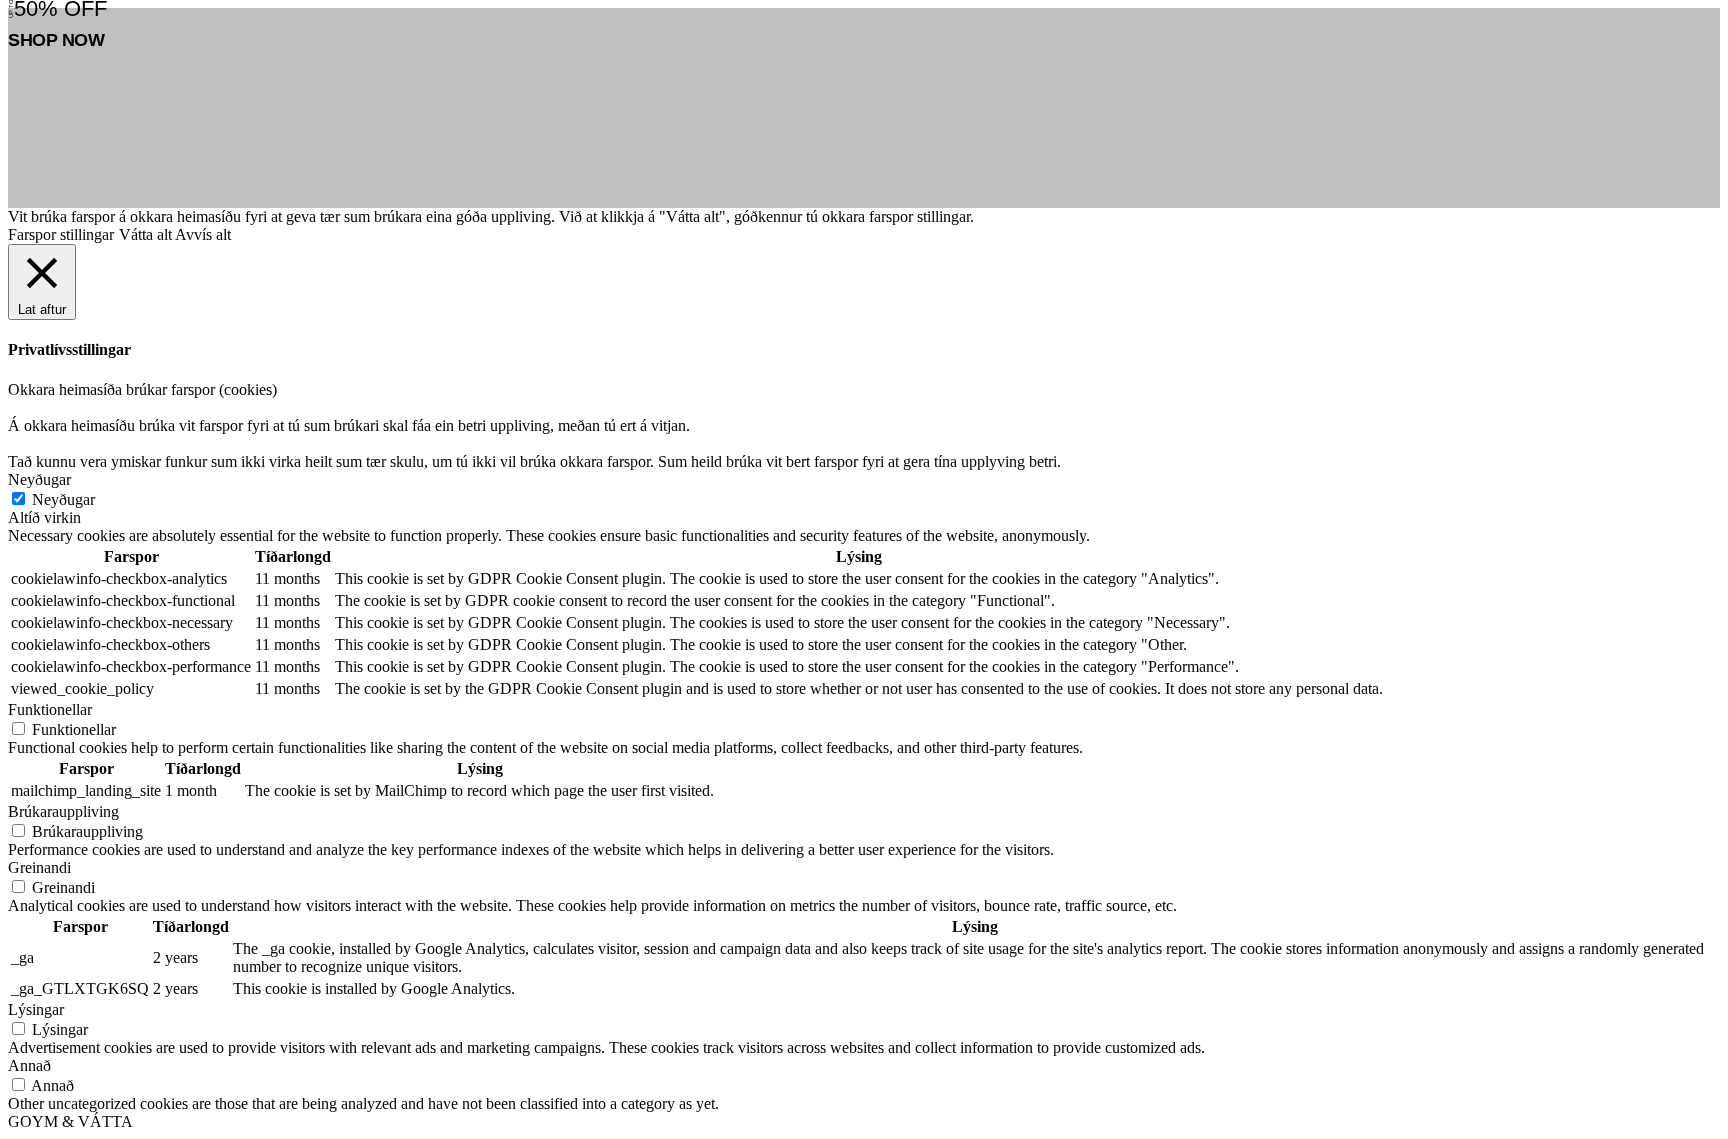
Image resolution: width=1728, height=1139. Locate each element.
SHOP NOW (56, 40)
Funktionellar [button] (50, 709)
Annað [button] (29, 1065)
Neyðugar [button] (39, 479)
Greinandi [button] (39, 867)
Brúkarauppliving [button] (63, 811)
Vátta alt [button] (145, 234)
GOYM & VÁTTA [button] (70, 1121)
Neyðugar (63, 499)
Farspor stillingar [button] (61, 234)
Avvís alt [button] (203, 234)
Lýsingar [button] (36, 1009)
